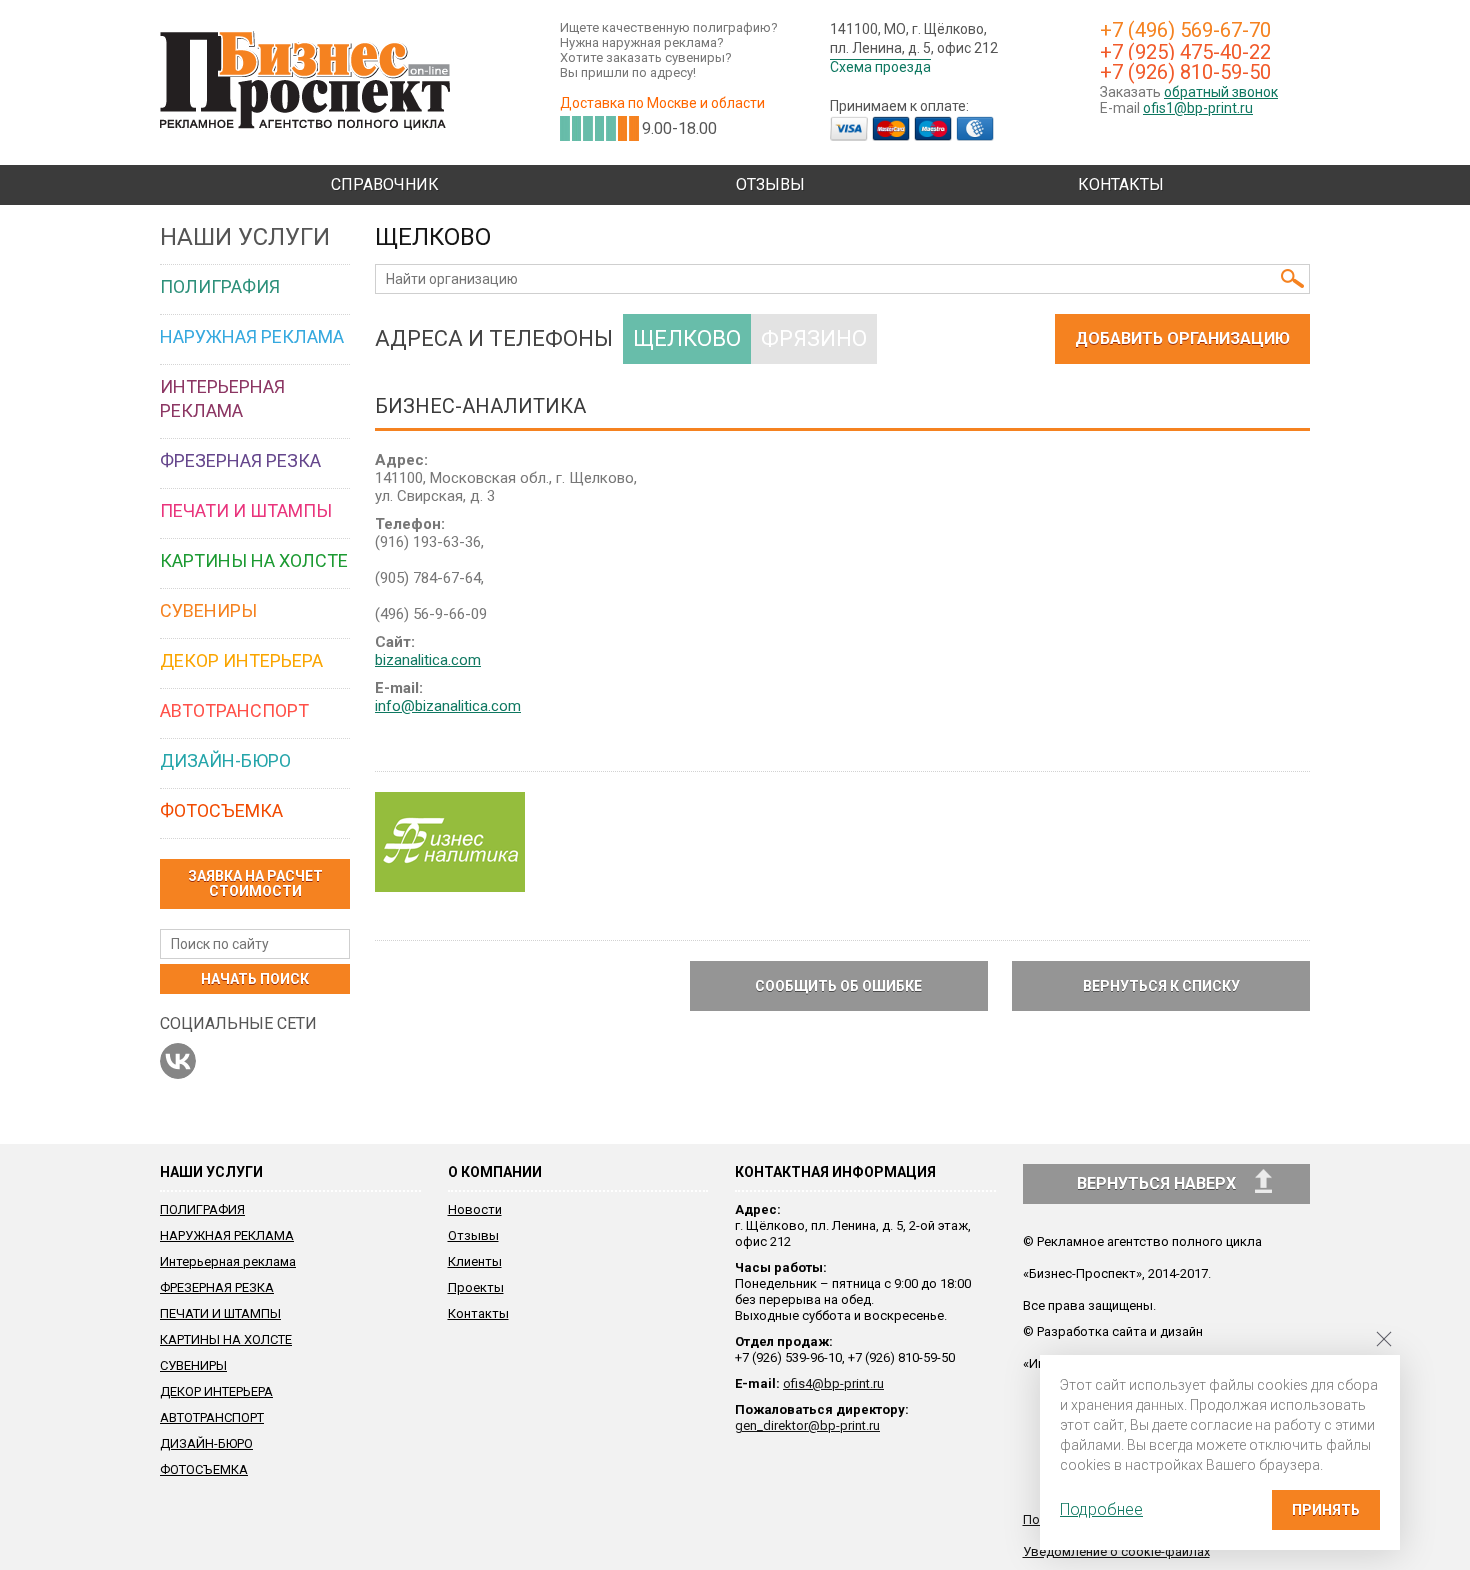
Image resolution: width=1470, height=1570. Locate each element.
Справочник (385, 184)
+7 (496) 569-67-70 (1185, 30)
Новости (475, 1209)
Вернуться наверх (1158, 1183)
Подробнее (1101, 1509)
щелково (687, 338)
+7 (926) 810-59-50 (1185, 72)
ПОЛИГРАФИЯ (202, 1209)
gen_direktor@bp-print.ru (807, 1425)
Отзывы (770, 184)
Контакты (1121, 184)
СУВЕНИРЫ (193, 1365)
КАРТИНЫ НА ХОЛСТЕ (226, 1339)
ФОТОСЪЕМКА (204, 1469)
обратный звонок (1221, 92)
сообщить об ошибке (838, 986)
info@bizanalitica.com (448, 706)
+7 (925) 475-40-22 (1185, 52)
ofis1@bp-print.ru (1198, 108)
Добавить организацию (1182, 338)
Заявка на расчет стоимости (255, 883)
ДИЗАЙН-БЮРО (206, 1443)
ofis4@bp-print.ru (833, 1383)
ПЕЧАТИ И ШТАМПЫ (220, 1313)
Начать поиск (255, 979)
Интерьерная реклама (228, 1261)
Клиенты (475, 1261)
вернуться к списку (1161, 986)
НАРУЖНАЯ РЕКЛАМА (227, 1235)
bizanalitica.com (428, 660)
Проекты (476, 1287)
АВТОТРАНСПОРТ (212, 1417)
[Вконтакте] (178, 1061)
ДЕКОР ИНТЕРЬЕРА (216, 1391)
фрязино (814, 338)
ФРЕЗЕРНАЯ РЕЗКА (217, 1287)
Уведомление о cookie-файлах (1116, 1551)
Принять (1326, 1510)
